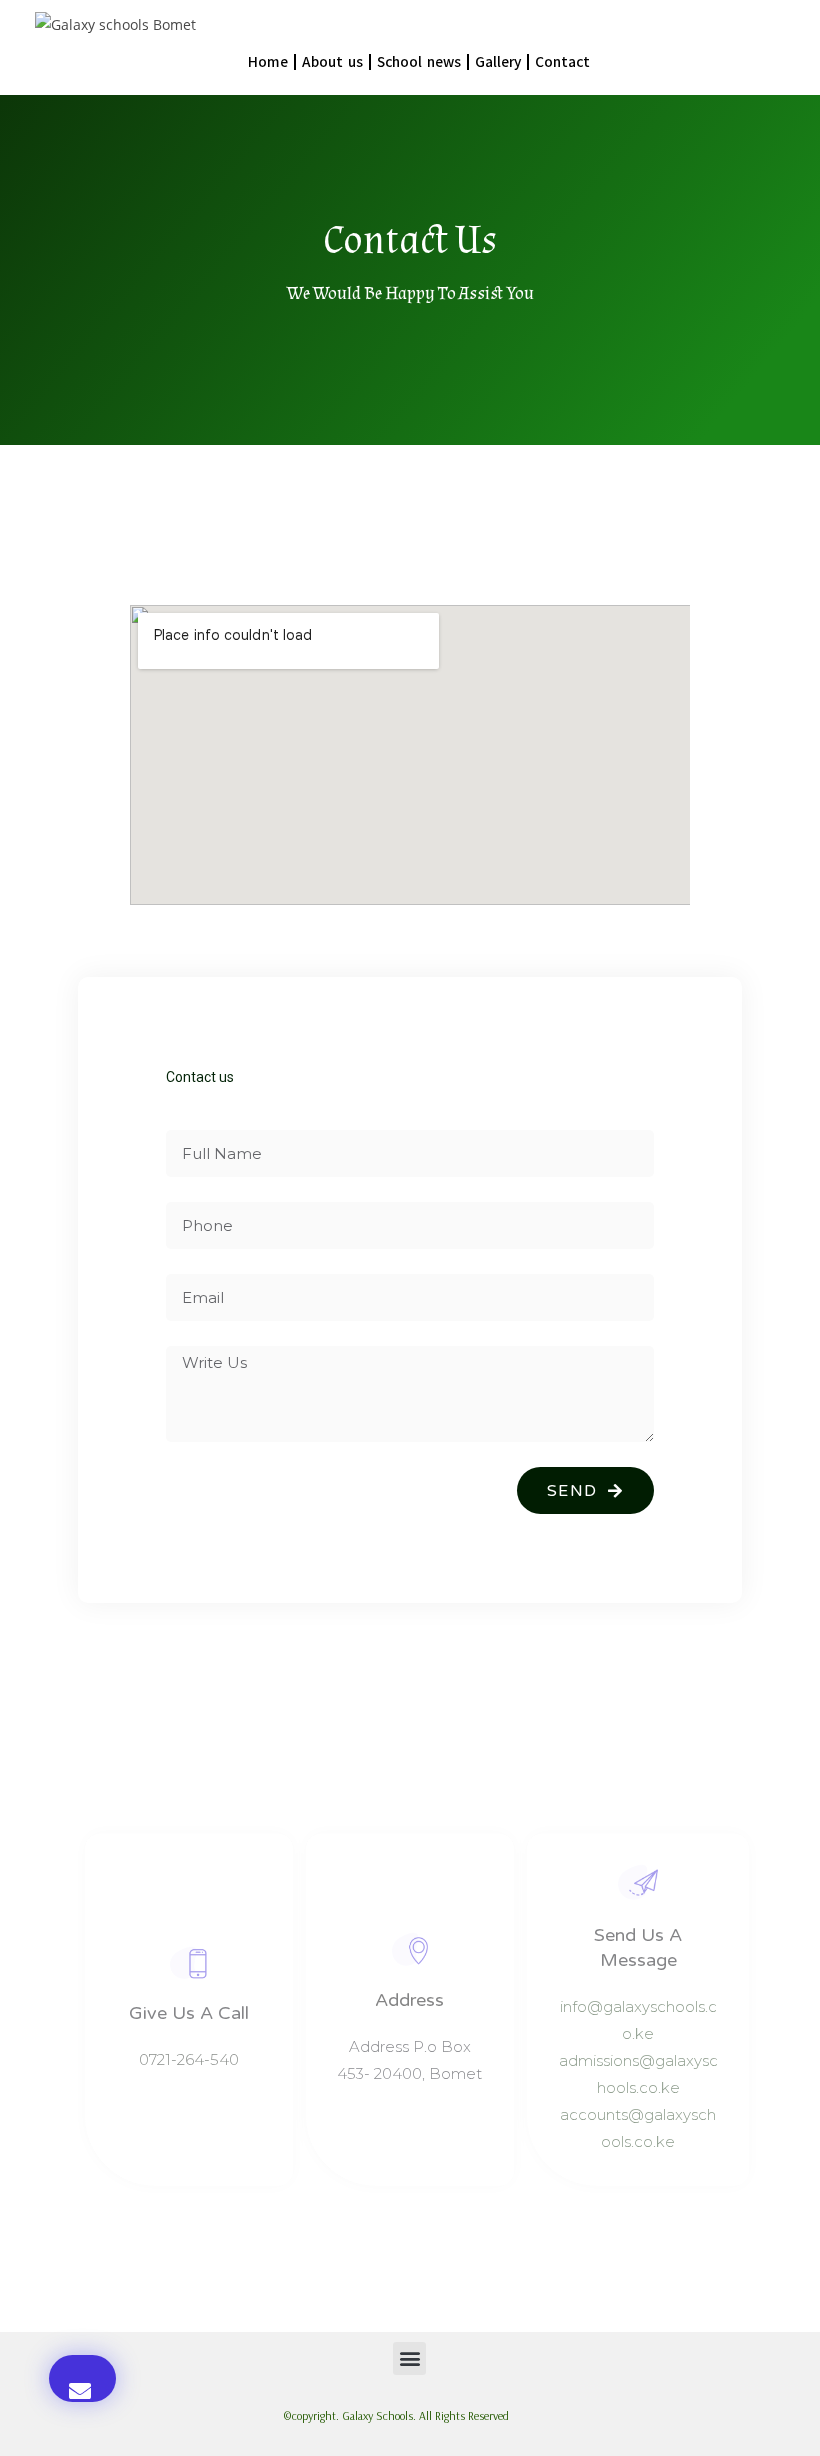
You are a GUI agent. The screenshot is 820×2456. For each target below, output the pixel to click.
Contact (562, 62)
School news (419, 62)
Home (268, 62)
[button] (82, 2378)
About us (332, 62)
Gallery (498, 62)
